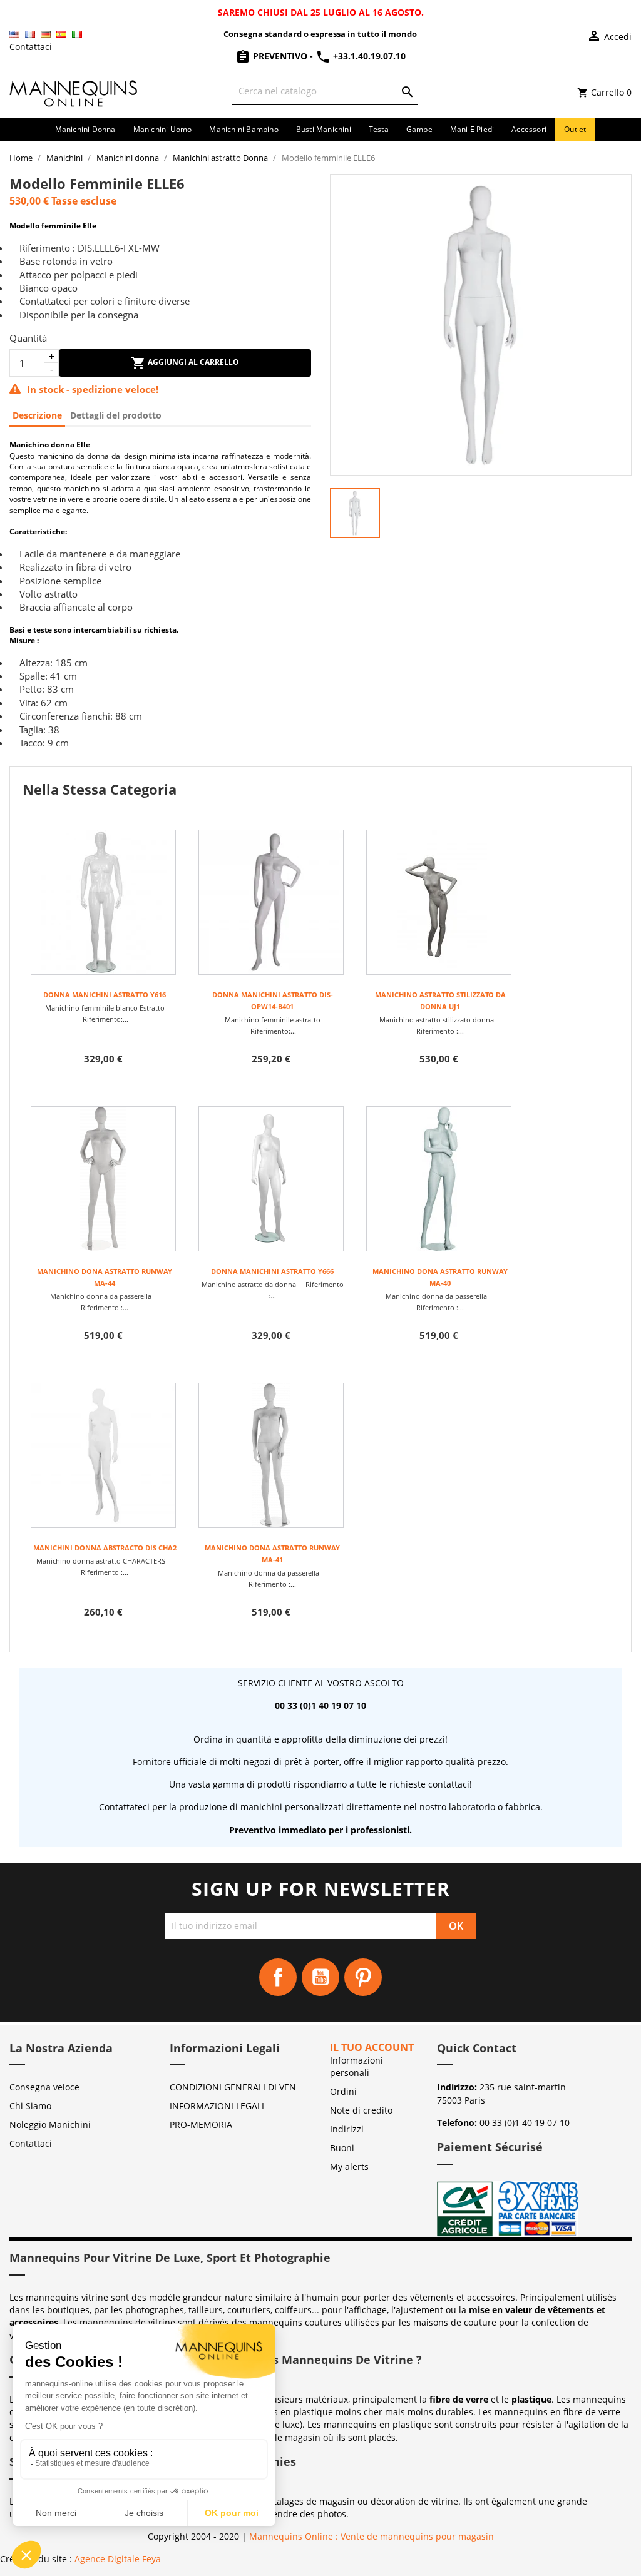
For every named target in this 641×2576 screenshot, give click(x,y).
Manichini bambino (244, 129)
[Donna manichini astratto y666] (271, 1179)
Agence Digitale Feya (118, 2559)
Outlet (575, 129)
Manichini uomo (163, 129)
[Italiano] (77, 34)
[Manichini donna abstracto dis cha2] (103, 1455)
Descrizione (37, 415)
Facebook (278, 1977)
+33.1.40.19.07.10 (368, 56)
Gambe (419, 129)
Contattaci (31, 47)
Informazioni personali (356, 2066)
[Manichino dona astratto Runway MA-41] (271, 1455)
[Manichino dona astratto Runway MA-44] (103, 1179)
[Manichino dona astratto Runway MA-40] (439, 1179)
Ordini (343, 2091)
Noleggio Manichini (50, 2125)
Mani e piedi (472, 129)
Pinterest (363, 1977)
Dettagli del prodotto (116, 415)
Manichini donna (85, 129)
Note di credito (361, 2110)
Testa (379, 129)
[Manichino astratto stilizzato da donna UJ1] (439, 902)
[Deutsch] (46, 34)
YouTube (320, 1977)
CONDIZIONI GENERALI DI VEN (233, 2087)
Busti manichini (324, 129)
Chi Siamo (30, 2106)
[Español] (61, 34)
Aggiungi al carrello (192, 362)
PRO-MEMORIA (201, 2125)
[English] (14, 34)
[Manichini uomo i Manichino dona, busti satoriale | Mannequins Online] (74, 92)
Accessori (529, 129)
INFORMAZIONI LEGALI (217, 2106)
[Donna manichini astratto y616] (103, 902)
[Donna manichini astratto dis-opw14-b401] (271, 902)
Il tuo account (372, 2047)
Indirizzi (347, 2129)
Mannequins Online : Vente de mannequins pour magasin (372, 2536)
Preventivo (280, 56)
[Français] (30, 34)
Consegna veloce (44, 2087)
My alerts (349, 2166)
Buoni (342, 2148)
